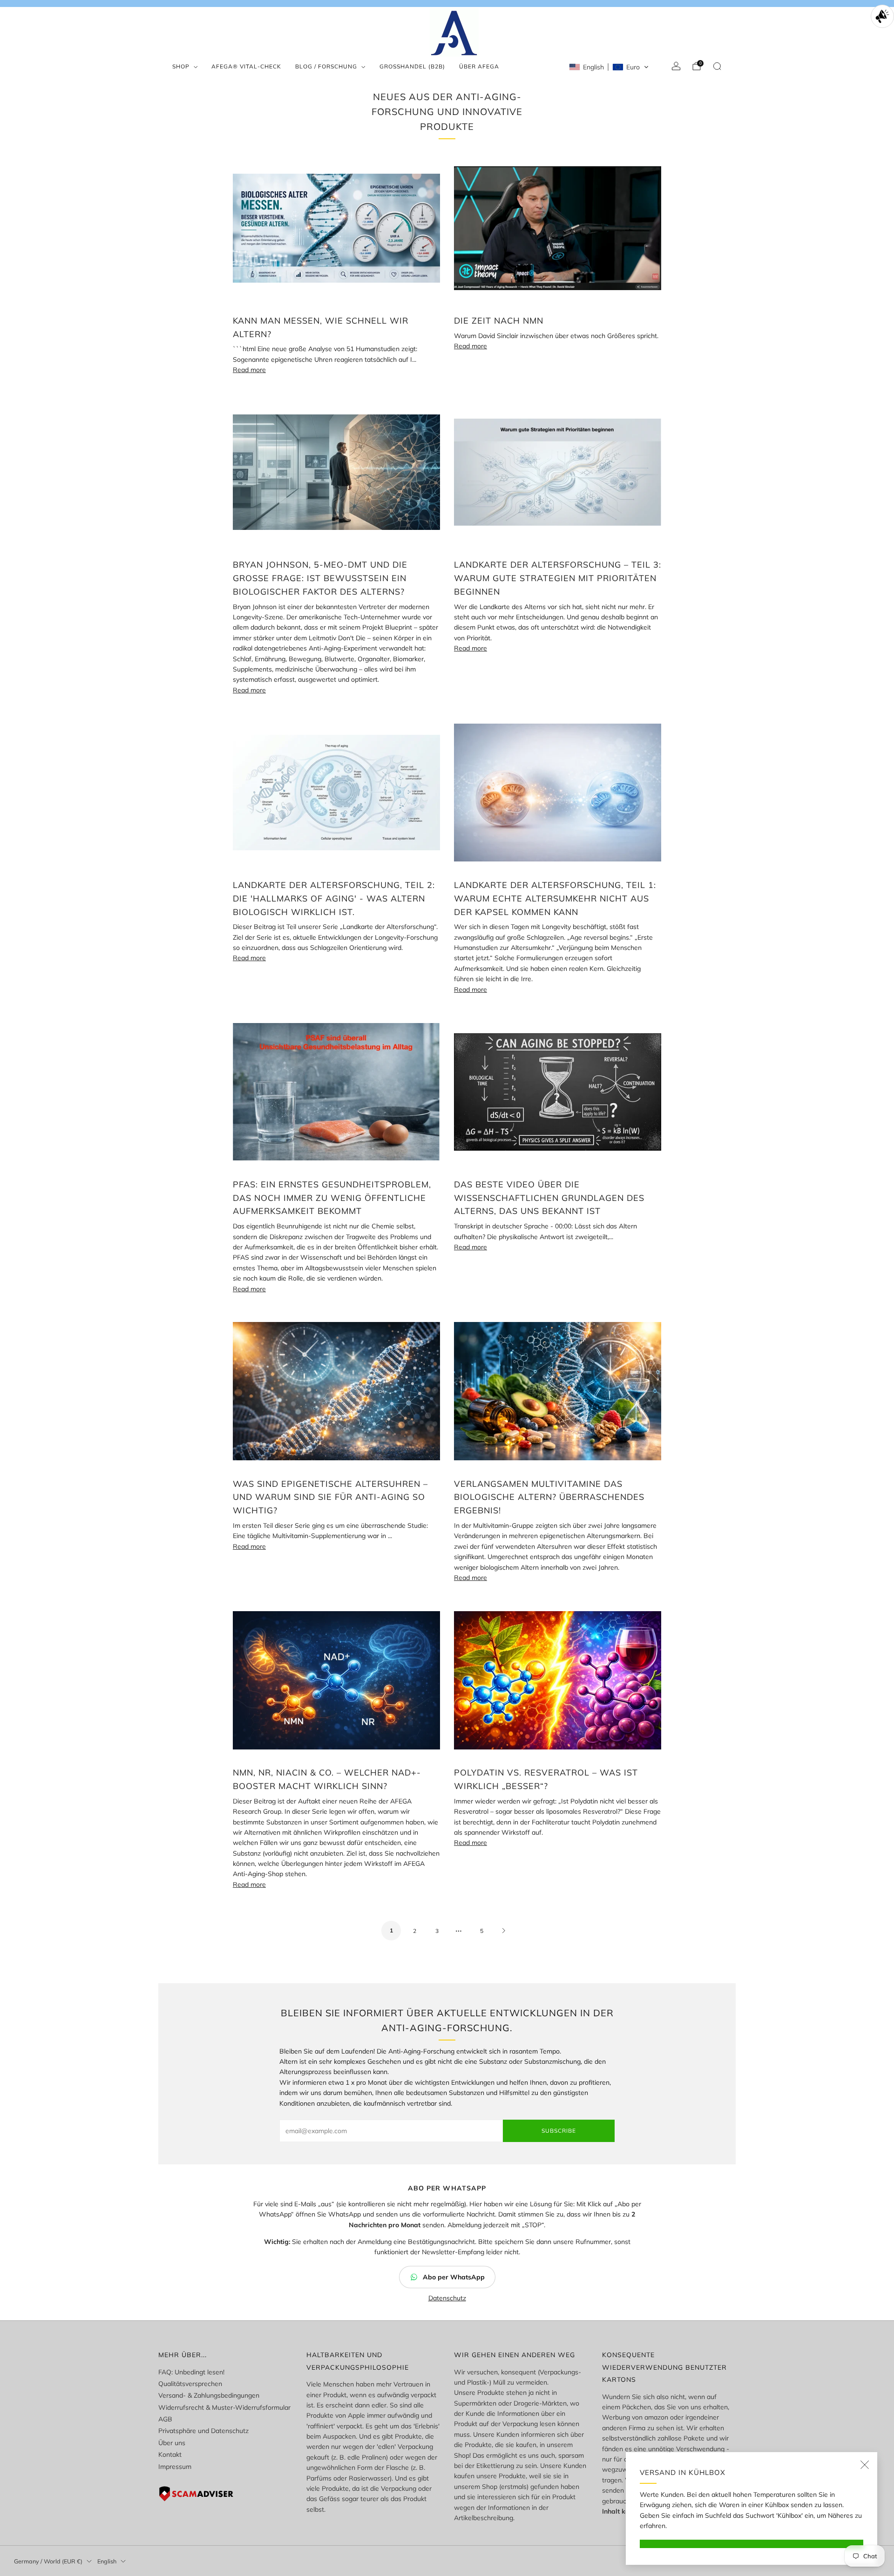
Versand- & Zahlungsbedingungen (209, 2395)
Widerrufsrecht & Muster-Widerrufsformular (224, 2407)
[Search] (717, 66)
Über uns (172, 2443)
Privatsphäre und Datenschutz (203, 2431)
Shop (181, 66)
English (107, 2561)
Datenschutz (447, 2298)
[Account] (676, 66)
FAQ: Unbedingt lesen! (191, 2372)
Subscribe (559, 2131)
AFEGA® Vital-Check (246, 66)
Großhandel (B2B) (412, 66)
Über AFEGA (479, 66)
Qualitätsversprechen (190, 2384)
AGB (165, 2419)
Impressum (175, 2467)
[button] (609, 67)
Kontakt (170, 2454)
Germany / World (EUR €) (48, 2561)
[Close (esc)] (865, 2465)
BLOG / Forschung (326, 66)
